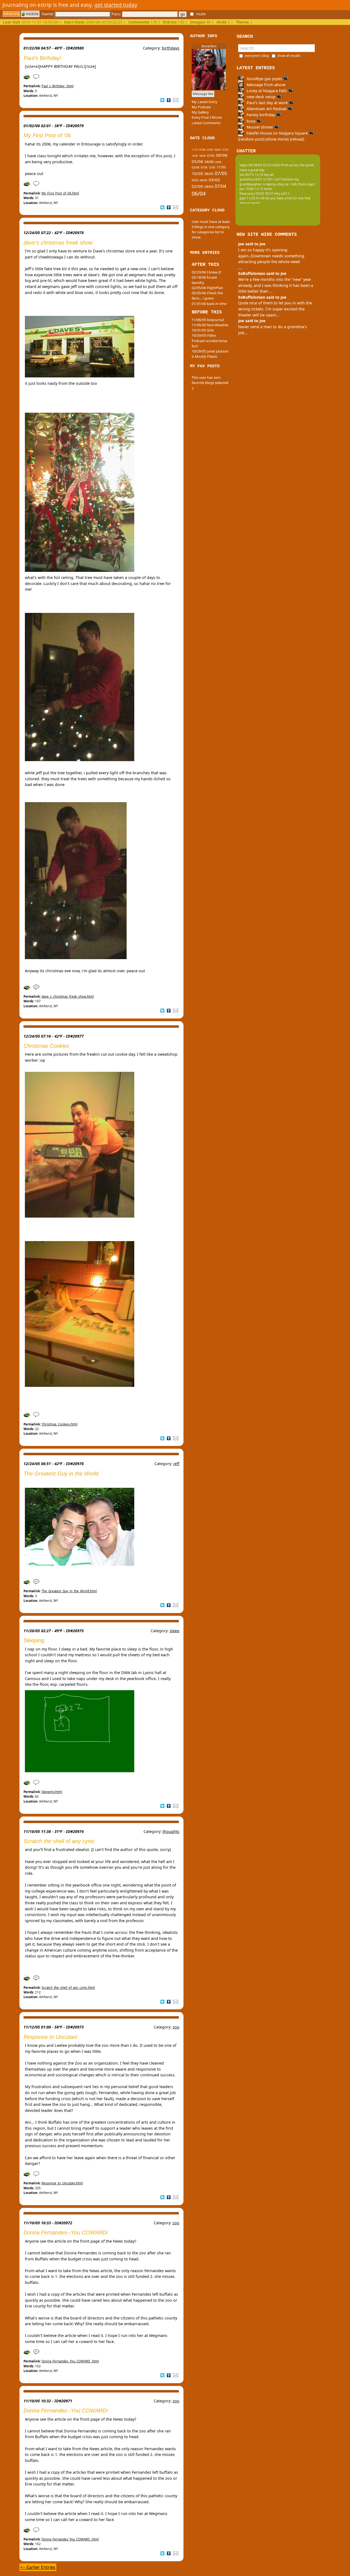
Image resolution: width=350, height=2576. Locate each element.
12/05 (212, 168)
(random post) (251, 139)
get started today (116, 5)
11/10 (195, 150)
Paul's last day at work (267, 103)
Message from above (266, 85)
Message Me (203, 94)
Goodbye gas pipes (264, 79)
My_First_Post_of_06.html (60, 193)
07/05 (221, 173)
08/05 (209, 174)
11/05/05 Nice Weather (210, 325)
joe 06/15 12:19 (251, 175)
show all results (289, 56)
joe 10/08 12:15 (251, 189)
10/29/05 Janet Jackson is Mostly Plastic (210, 354)
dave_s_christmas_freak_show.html (68, 996)
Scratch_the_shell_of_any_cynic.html (68, 1988)
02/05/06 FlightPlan (207, 288)
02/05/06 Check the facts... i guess (207, 296)
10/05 (197, 173)
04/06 (209, 162)
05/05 (195, 180)
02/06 (196, 167)
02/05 (197, 186)
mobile (32, 14)
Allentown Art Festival (267, 109)
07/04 (220, 186)
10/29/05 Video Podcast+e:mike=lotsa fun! (209, 340)
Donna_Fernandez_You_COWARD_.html (70, 2539)
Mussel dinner (260, 127)
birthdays (171, 48)
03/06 (218, 162)
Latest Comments (206, 123)
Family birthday (261, 115)
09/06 (202, 156)
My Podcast (201, 107)
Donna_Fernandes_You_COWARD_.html (70, 2361)
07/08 (202, 150)
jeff (176, 1464)
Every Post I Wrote (207, 117)
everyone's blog (257, 56)
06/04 (199, 193)
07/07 (210, 150)
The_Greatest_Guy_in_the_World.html (69, 1591)
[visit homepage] (11, 14)
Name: (48, 14)
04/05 (203, 180)
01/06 (204, 168)
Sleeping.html (52, 1792)
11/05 (221, 167)
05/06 (197, 161)
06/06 (222, 155)
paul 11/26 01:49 (252, 198)
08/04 (209, 187)
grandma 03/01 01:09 (256, 179)
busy (251, 121)
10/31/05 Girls (203, 330)
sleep (174, 1631)
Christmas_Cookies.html (59, 1424)
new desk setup (261, 97)
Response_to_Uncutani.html (62, 2183)
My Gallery (200, 112)
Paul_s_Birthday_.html (58, 86)
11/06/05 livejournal (208, 320)
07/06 (211, 156)
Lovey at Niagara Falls (267, 91)
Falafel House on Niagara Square (277, 133)
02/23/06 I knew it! (206, 272)
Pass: (117, 14)
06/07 (218, 150)
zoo (176, 2027)
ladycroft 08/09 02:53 (256, 165)
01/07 (225, 150)
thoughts (171, 1831)
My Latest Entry (205, 102)
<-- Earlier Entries (38, 2567)
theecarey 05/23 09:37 (256, 193)
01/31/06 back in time (209, 304)
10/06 (195, 156)
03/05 (214, 180)
